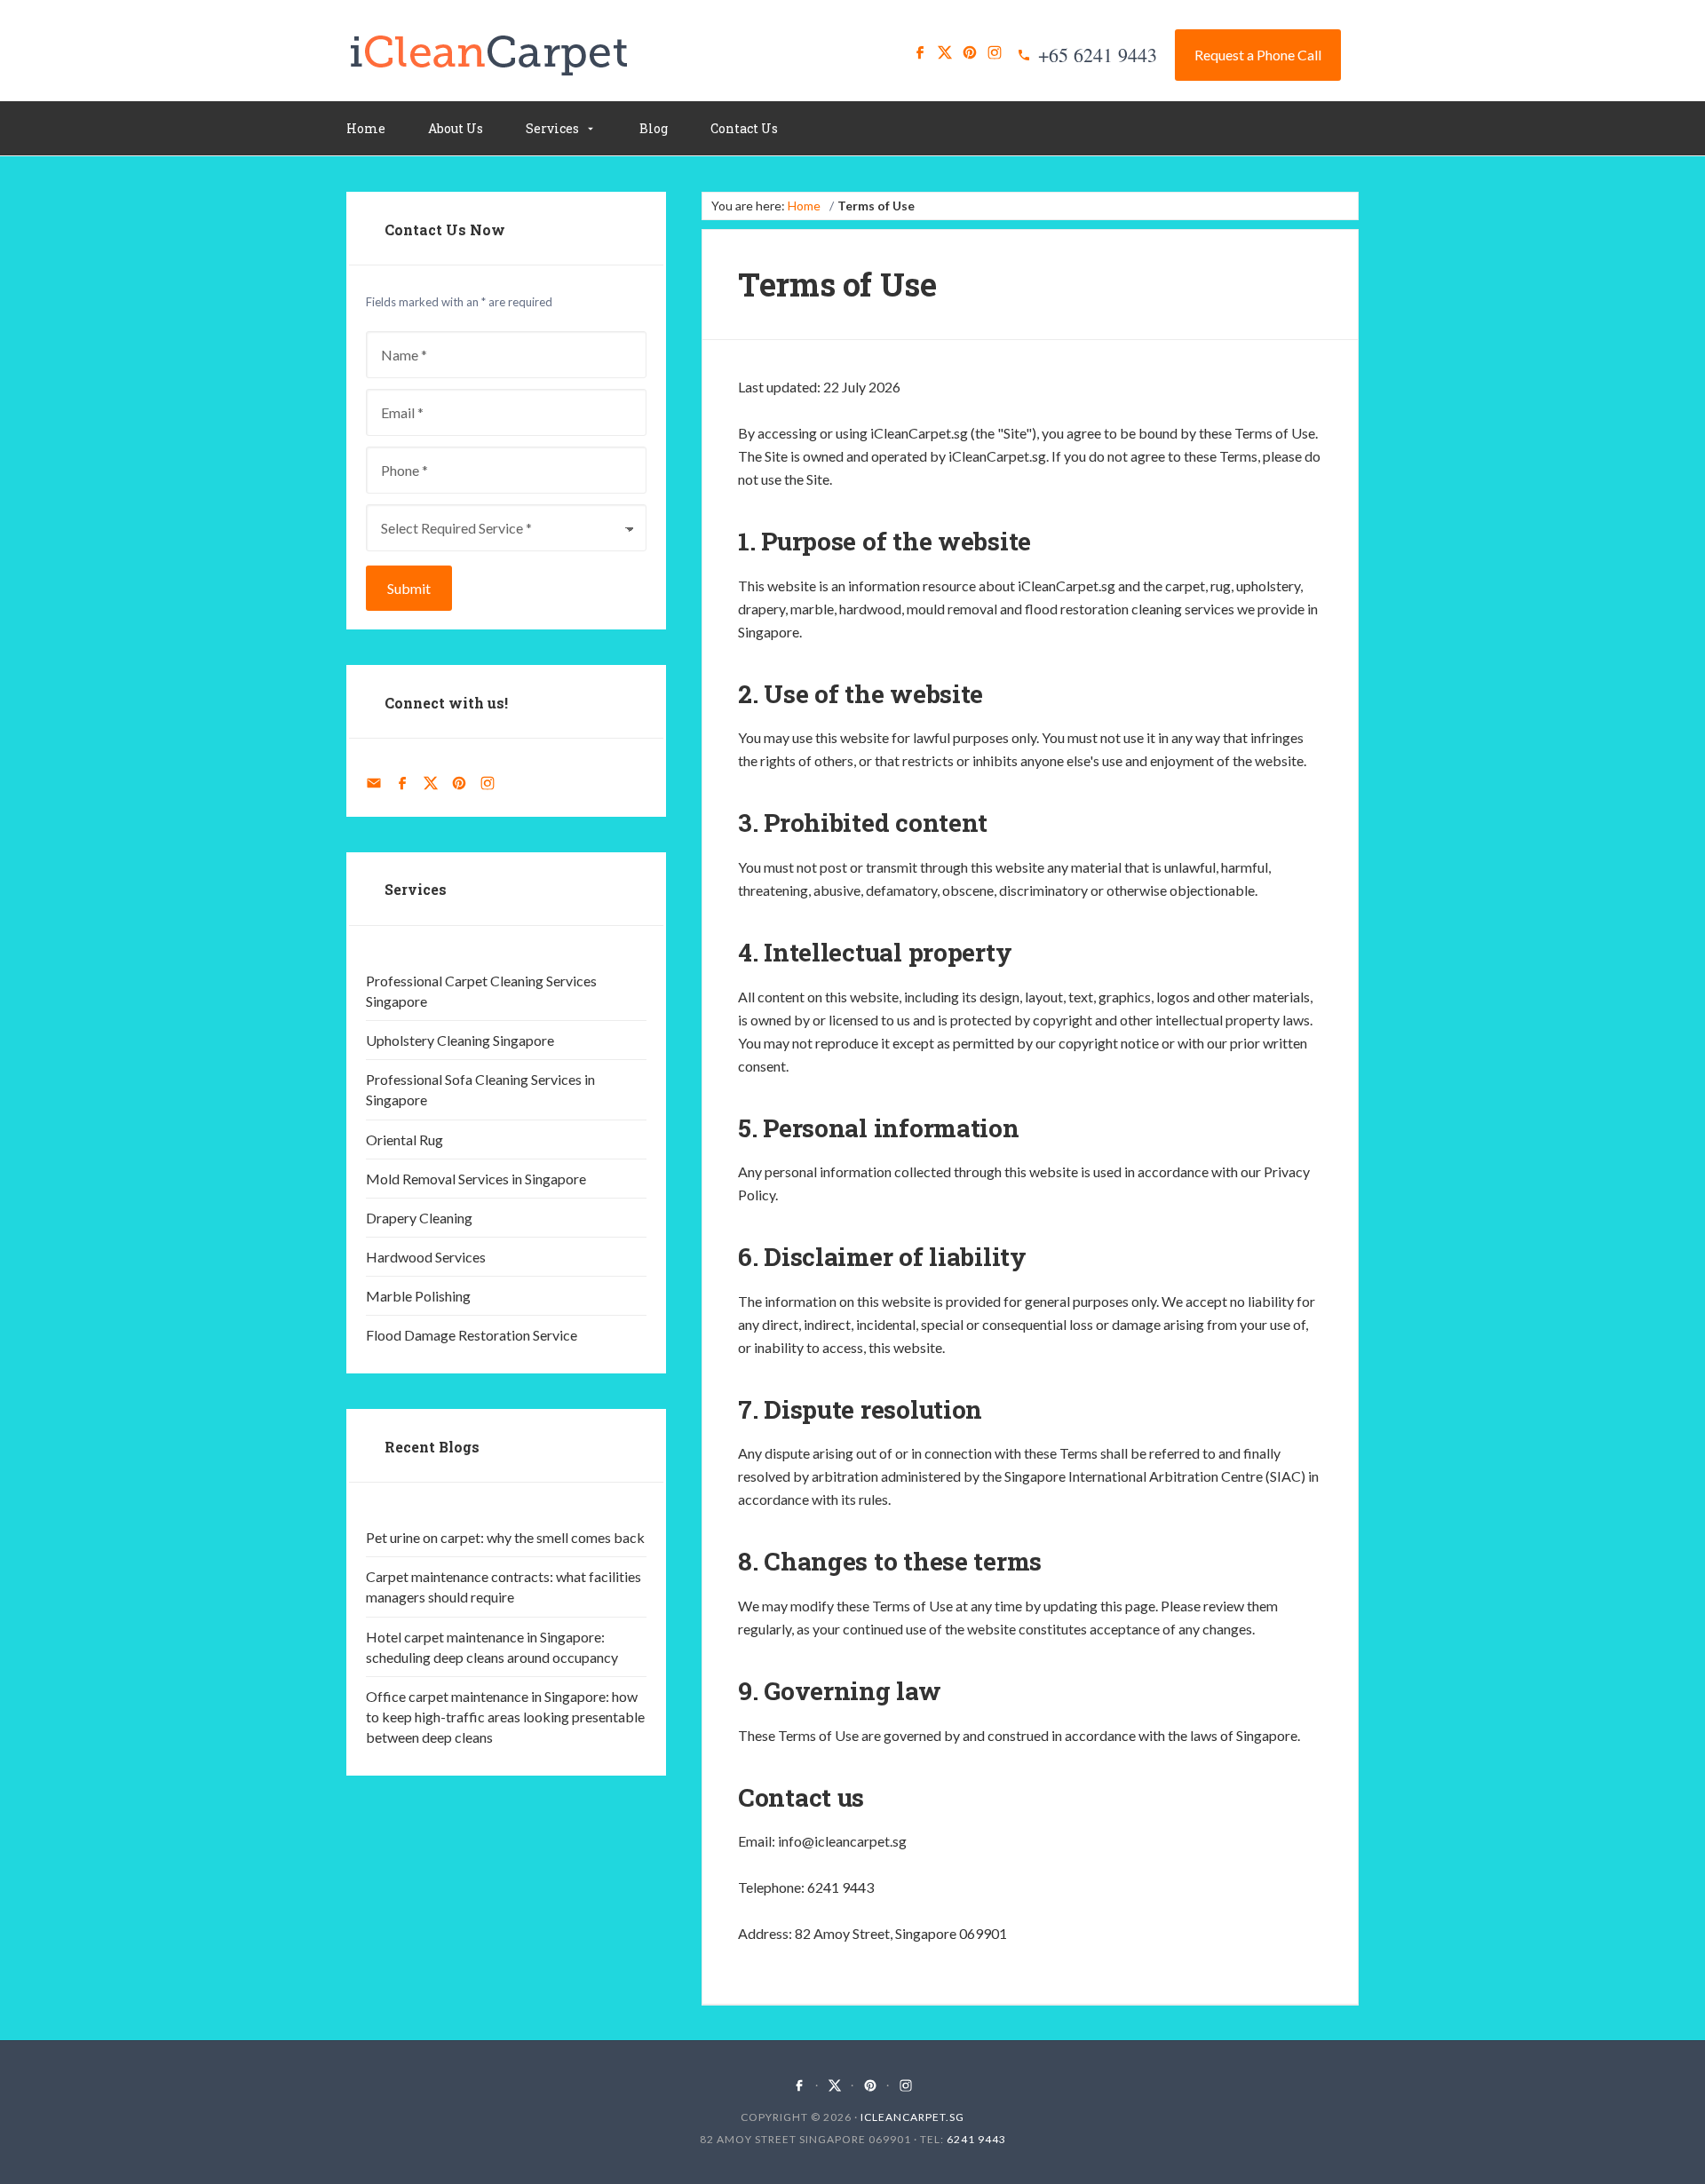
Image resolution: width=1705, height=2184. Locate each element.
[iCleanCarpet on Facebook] (920, 52)
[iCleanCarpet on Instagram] (995, 52)
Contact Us (744, 128)
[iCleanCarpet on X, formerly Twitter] (945, 52)
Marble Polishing (418, 1296)
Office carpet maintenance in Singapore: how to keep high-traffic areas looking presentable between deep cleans (505, 1717)
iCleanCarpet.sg (912, 2117)
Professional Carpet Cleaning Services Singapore (481, 991)
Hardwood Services (426, 1257)
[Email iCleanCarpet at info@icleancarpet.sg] (374, 783)
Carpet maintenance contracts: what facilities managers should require (504, 1587)
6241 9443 (976, 2139)
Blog (654, 128)
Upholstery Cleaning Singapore (460, 1040)
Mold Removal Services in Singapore (476, 1179)
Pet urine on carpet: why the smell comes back (505, 1537)
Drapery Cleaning (419, 1218)
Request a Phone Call (1258, 55)
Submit (409, 588)
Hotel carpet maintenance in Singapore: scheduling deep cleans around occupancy (492, 1647)
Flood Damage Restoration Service (472, 1335)
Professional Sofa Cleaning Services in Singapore (480, 1089)
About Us (456, 128)
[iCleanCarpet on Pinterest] (970, 52)
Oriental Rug (404, 1139)
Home (366, 128)
